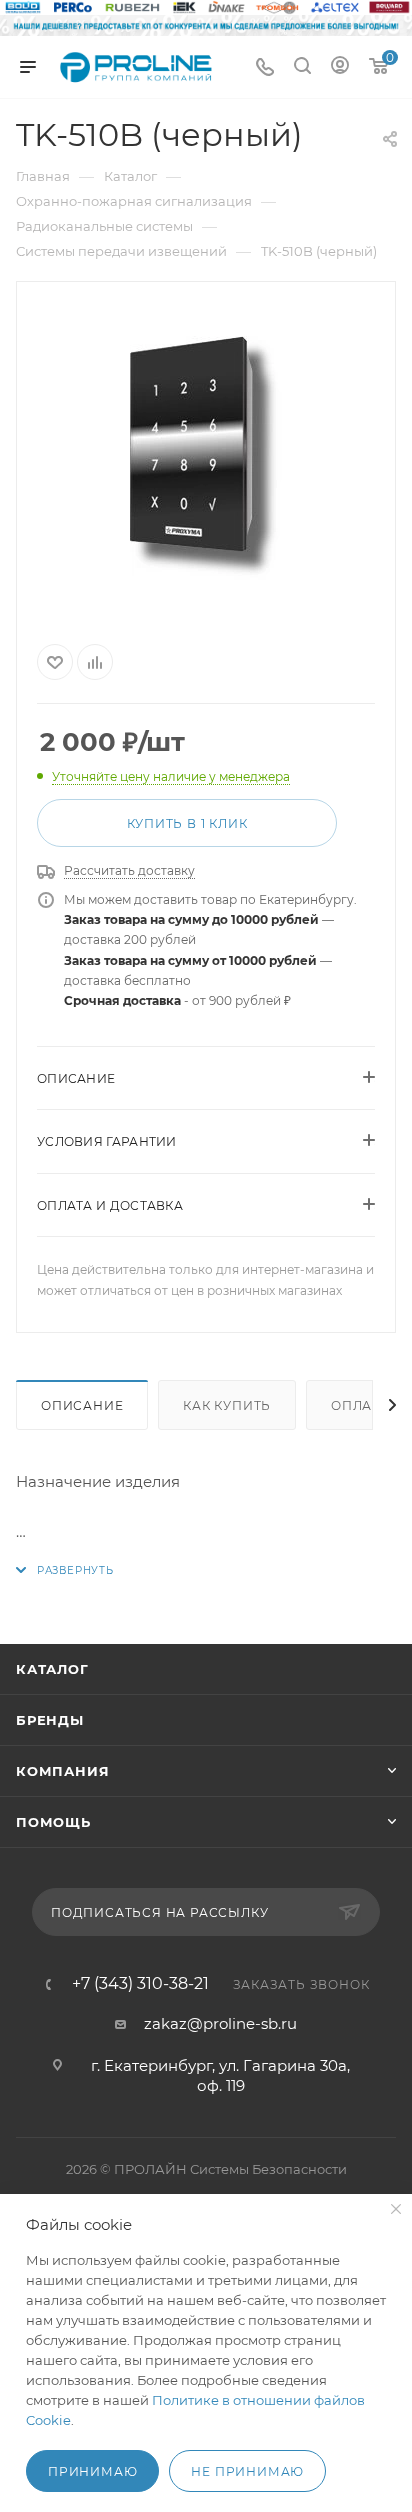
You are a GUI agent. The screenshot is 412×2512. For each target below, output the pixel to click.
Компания (62, 1771)
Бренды (50, 1720)
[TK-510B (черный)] (206, 459)
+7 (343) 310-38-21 (140, 1984)
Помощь (53, 1822)
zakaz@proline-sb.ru (220, 2023)
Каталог (52, 1669)
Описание (82, 1405)
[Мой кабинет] (340, 67)
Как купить (227, 1405)
